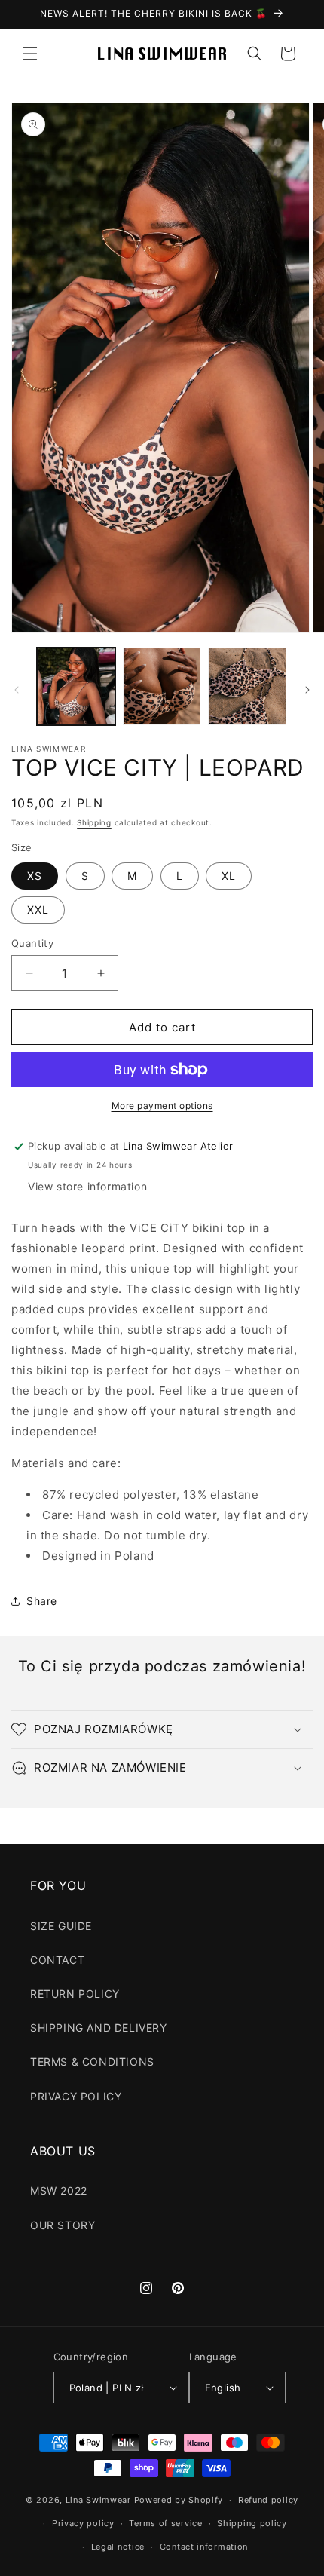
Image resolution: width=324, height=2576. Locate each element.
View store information (87, 1186)
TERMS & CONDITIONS (92, 2061)
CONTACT (57, 1960)
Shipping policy (252, 2523)
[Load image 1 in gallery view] (76, 687)
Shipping (94, 822)
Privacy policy (83, 2523)
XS (35, 876)
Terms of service (165, 2523)
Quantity (32, 943)
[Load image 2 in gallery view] (162, 687)
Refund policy (268, 2500)
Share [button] (42, 1601)
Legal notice (118, 2547)
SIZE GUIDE (61, 1926)
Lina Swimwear (98, 2500)
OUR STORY (63, 2225)
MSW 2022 (59, 2190)
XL (229, 876)
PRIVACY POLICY (76, 2096)
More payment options (162, 1106)
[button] (30, 54)
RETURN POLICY (75, 1994)
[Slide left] (17, 690)
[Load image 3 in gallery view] (247, 687)
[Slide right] (307, 690)
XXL (38, 910)
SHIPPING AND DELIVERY (99, 2028)
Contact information (204, 2547)
